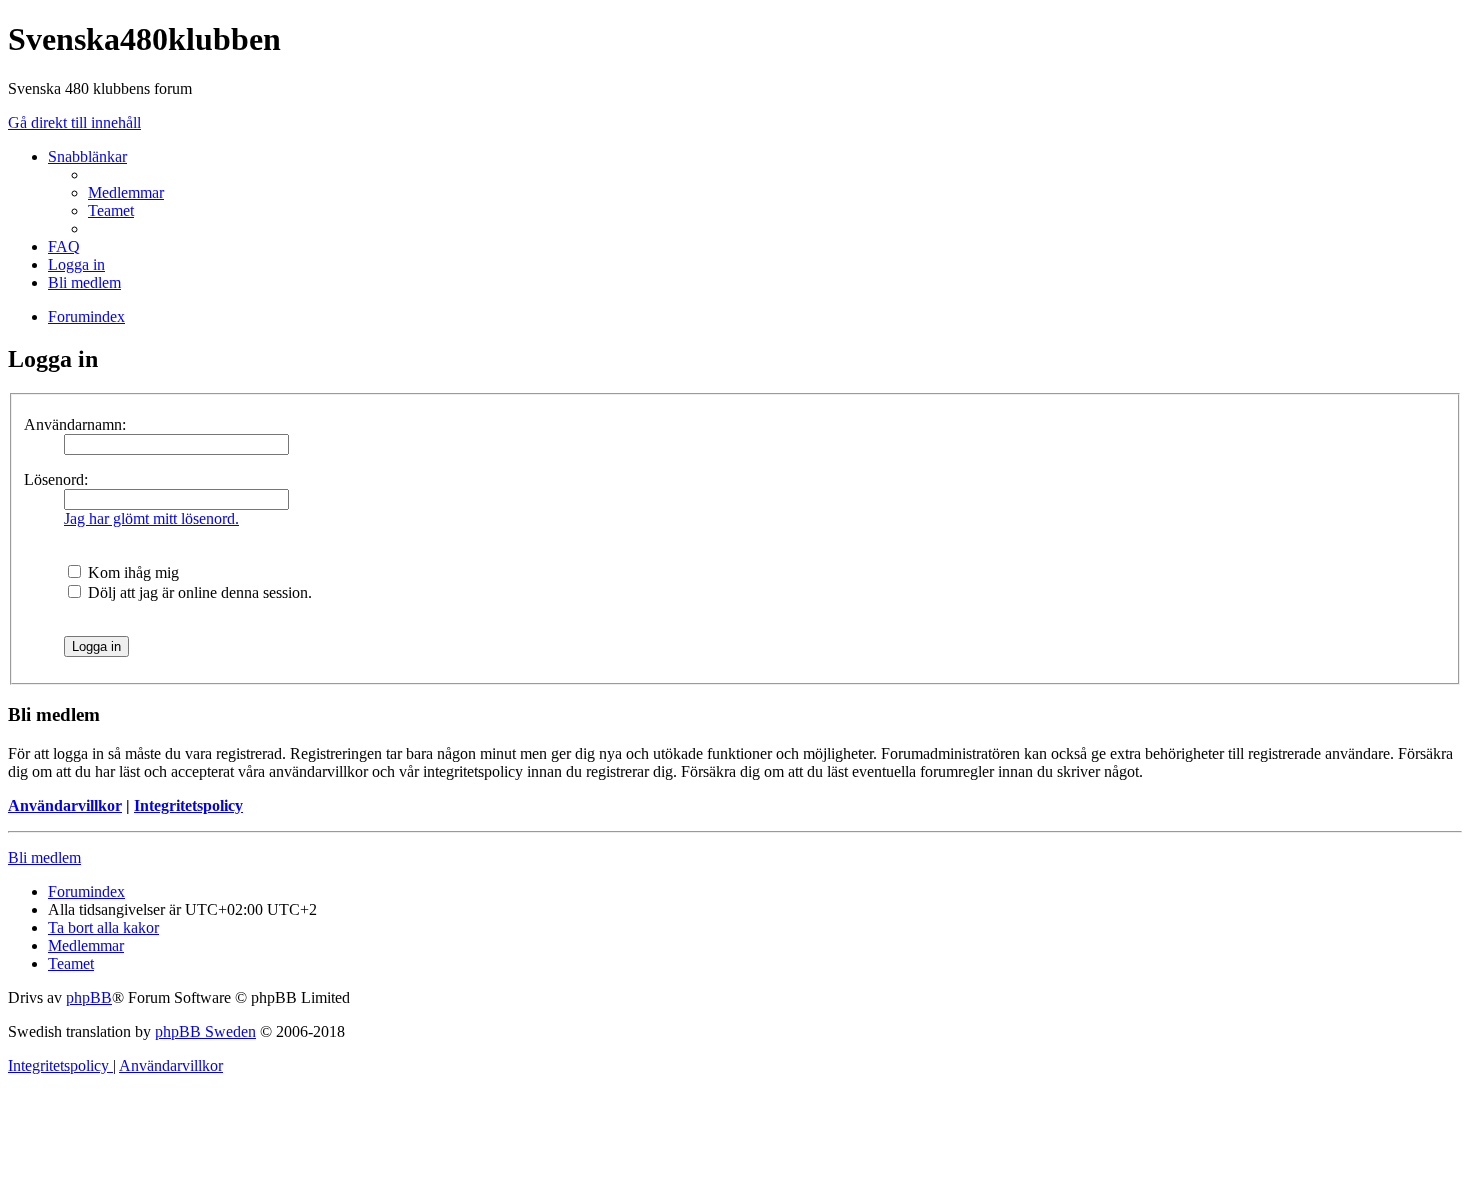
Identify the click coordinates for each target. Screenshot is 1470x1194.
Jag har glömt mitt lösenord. (151, 518)
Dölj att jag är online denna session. (198, 592)
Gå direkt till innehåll (74, 122)
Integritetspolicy (188, 805)
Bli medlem (44, 857)
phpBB (89, 997)
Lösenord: (56, 479)
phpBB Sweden (205, 1031)
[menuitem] (126, 192)
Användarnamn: (75, 424)
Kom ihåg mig (131, 572)
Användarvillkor (65, 805)
